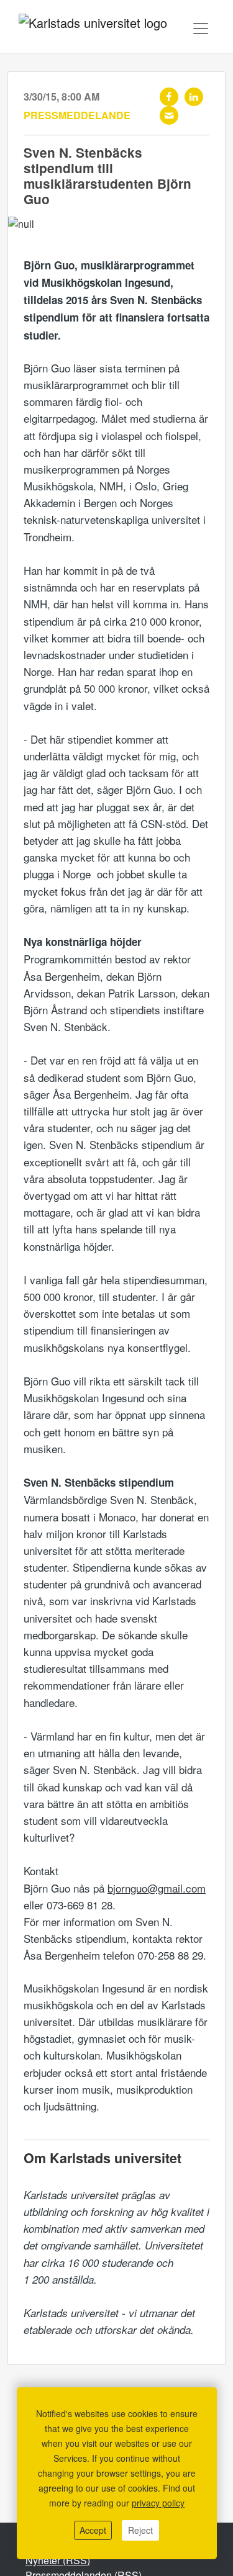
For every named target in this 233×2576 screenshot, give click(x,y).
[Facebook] (169, 97)
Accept (93, 2530)
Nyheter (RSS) (58, 2560)
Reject (140, 2530)
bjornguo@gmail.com (157, 1888)
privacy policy (158, 2503)
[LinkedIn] (194, 97)
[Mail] (169, 115)
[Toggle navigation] (201, 29)
